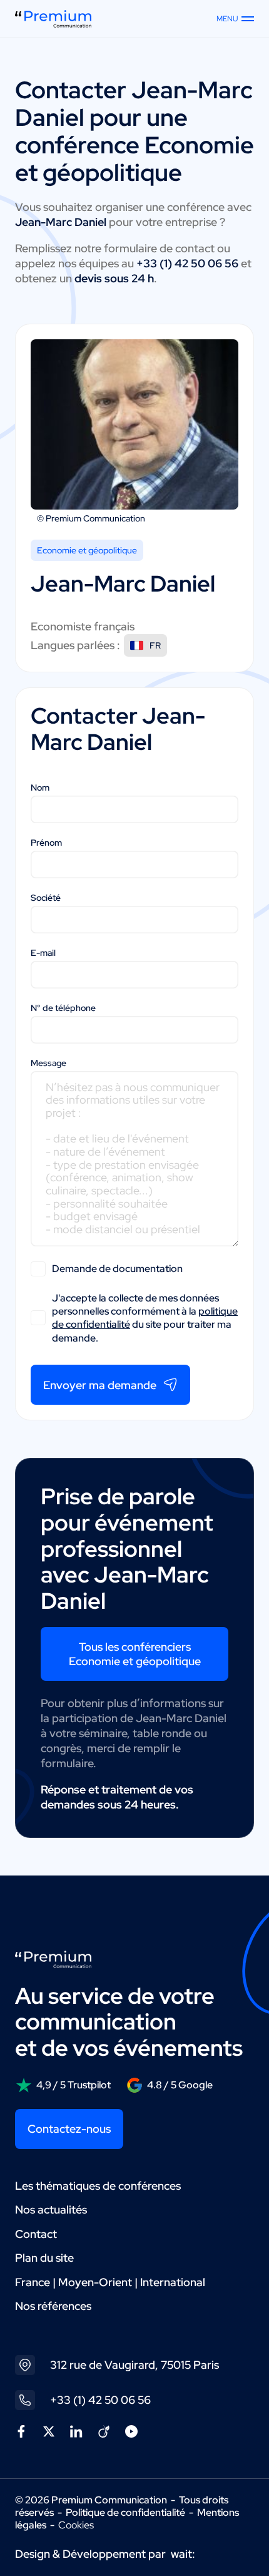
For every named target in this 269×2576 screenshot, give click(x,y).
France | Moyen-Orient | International (110, 2282)
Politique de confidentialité (125, 2512)
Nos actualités (51, 2209)
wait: (183, 2554)
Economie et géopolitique (87, 550)
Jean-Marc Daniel (134, 104)
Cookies (76, 2525)
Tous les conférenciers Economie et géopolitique (135, 1654)
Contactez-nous (69, 2129)
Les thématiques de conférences (98, 2186)
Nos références (53, 2306)
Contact (36, 2234)
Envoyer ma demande (100, 1385)
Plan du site (44, 2258)
